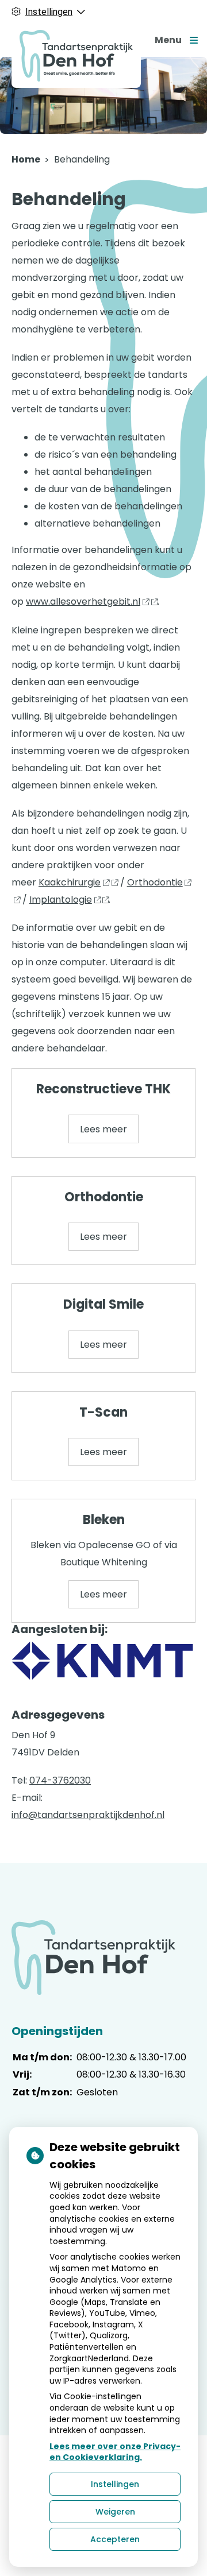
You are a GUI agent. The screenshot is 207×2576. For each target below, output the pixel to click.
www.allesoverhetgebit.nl (83, 602)
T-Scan (103, 1412)
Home (26, 159)
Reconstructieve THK (103, 1089)
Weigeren (115, 2512)
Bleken (104, 1520)
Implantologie (61, 900)
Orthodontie (104, 1197)
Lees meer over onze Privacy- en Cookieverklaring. (115, 2452)
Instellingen (115, 2484)
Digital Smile (103, 1304)
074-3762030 (60, 1780)
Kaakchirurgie (70, 882)
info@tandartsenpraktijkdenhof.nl (88, 1815)
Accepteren (115, 2539)
